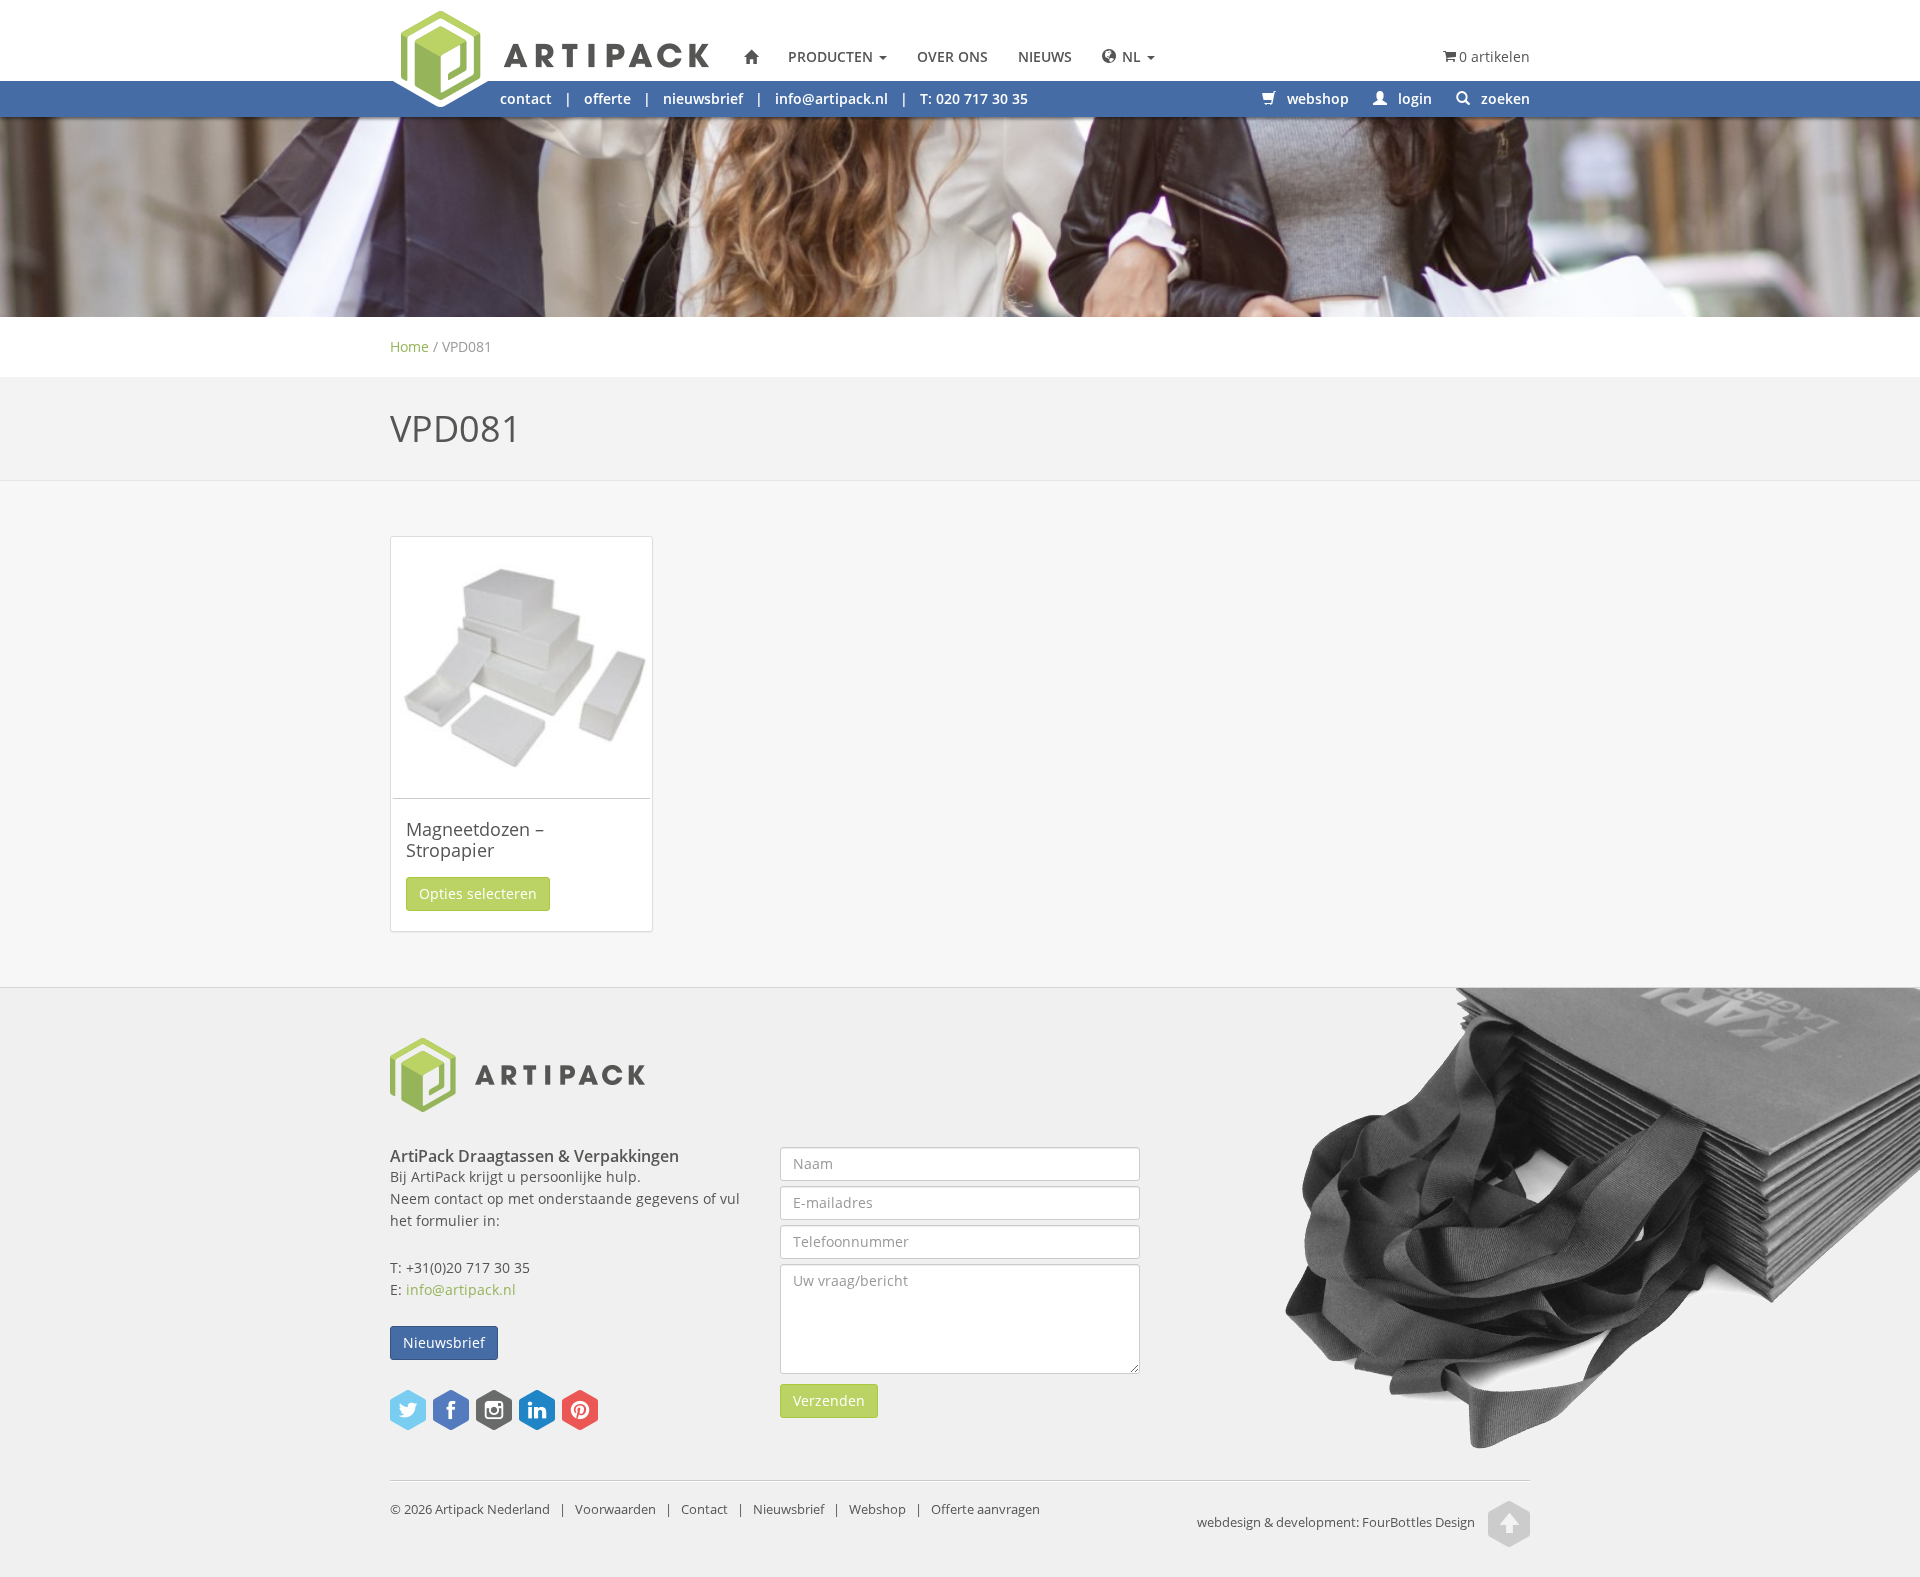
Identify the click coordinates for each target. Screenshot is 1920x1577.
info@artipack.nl (831, 98)
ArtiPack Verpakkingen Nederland (751, 57)
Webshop (877, 1509)
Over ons (952, 56)
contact (526, 98)
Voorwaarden (615, 1509)
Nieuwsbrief (444, 1342)
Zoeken (1503, 98)
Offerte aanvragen (985, 1509)
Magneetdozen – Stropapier (475, 840)
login (1413, 98)
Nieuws (1045, 56)
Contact (704, 1509)
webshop (1316, 98)
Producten (832, 56)
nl (1131, 56)
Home (409, 346)
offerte (607, 98)
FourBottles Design (1336, 1522)
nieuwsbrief (703, 98)
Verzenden (829, 1400)
